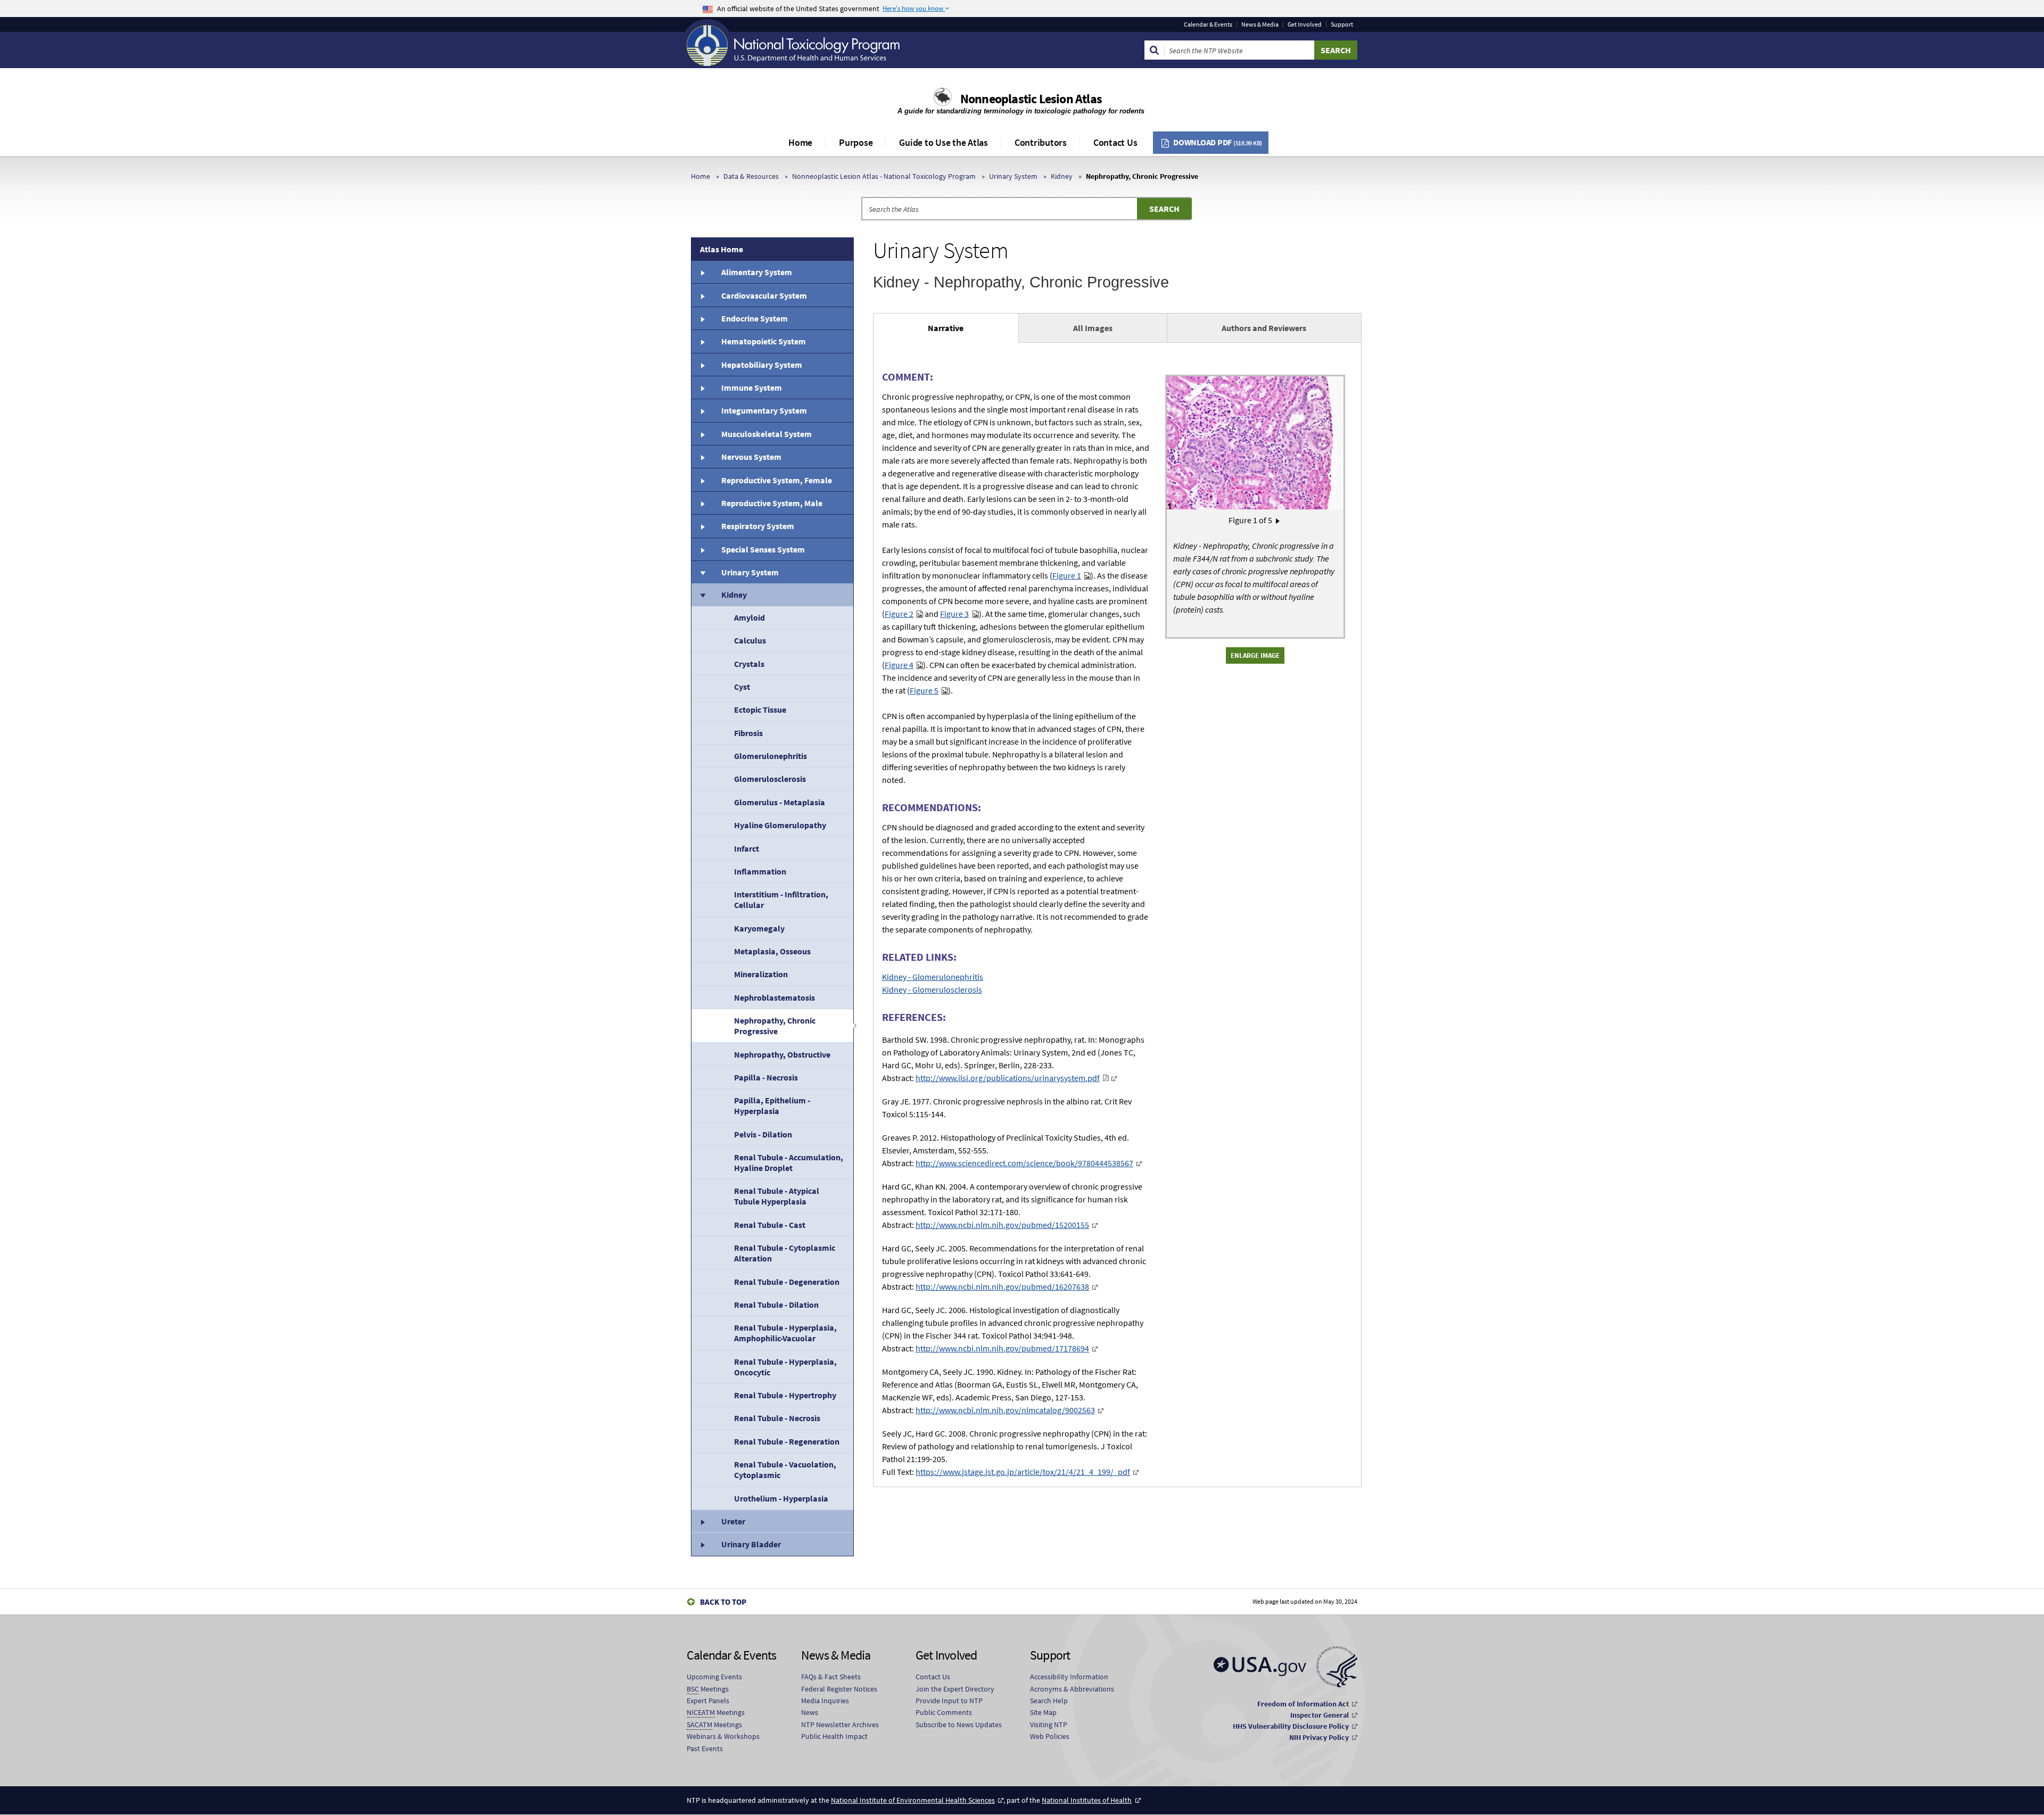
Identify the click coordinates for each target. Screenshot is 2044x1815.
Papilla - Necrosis (766, 1077)
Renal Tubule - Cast (770, 1225)
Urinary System (1013, 176)
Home (800, 142)
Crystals (749, 664)
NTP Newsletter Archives (840, 1725)
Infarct (747, 848)
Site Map (1043, 1712)
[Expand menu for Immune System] (702, 387)
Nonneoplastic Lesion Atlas (1031, 99)
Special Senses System (763, 549)
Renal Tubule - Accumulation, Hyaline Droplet (789, 1162)
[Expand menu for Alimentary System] (702, 272)
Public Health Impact (834, 1736)
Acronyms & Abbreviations (1072, 1689)
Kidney (1062, 176)
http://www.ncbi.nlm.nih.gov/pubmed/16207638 (1002, 1286)
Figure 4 (899, 665)
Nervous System (751, 457)
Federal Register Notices (839, 1689)
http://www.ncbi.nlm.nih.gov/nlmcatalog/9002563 (1005, 1410)
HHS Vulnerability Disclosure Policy (1291, 1726)
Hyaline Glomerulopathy (780, 825)
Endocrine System (755, 318)
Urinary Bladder (751, 1544)
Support (1342, 24)
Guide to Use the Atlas (943, 142)
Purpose (856, 142)
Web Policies (1050, 1736)
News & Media (1260, 24)
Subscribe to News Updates (959, 1725)
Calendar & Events (1208, 24)
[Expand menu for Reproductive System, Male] (702, 503)
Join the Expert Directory (955, 1689)
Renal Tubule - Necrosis (777, 1418)
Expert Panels (708, 1701)
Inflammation (760, 871)
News (810, 1712)
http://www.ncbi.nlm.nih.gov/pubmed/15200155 (1002, 1225)
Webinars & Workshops (723, 1736)
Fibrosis (748, 733)
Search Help (1049, 1701)
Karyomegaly (759, 928)
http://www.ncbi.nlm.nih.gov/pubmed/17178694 (1002, 1348)
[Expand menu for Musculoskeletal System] (702, 434)
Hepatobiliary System (762, 365)
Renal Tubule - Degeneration (787, 1282)
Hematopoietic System (764, 341)
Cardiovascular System (764, 295)
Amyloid (749, 617)
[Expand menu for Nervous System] (702, 457)
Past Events (705, 1748)
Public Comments (944, 1712)
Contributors (1041, 142)
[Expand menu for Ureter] (702, 1521)
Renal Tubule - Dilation (776, 1305)
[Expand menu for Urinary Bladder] (702, 1544)
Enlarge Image (1255, 655)
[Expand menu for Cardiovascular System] (702, 295)
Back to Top (723, 1602)
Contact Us (1115, 142)
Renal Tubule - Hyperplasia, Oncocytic (785, 1367)
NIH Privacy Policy (1319, 1737)
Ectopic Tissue (760, 709)
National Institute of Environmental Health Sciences (913, 1800)
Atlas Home (722, 249)
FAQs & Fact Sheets (831, 1677)
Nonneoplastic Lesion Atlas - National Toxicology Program (884, 176)
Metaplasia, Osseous (772, 951)
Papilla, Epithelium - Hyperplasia (772, 1105)
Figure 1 (1067, 575)
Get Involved (1305, 24)
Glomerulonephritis (770, 756)
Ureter (733, 1521)
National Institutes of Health (1087, 1800)
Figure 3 (954, 614)
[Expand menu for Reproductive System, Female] (702, 480)
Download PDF (1218, 142)
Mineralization (761, 974)
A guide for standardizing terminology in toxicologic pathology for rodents (1022, 111)
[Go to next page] (1278, 520)
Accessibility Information (1069, 1677)
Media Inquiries (825, 1701)
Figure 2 (899, 614)
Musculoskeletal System (767, 434)
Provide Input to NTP (949, 1701)
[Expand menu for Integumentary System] (702, 410)
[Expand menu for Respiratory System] (702, 526)
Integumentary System (764, 410)
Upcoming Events (714, 1677)
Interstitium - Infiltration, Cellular (781, 900)
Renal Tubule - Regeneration (787, 1441)
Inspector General (1320, 1715)
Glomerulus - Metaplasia (780, 802)
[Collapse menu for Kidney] (702, 595)
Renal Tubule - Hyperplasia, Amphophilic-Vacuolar (785, 1333)
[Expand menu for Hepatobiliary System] (702, 365)
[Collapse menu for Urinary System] (702, 572)
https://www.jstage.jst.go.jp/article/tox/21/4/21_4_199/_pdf (1023, 1472)
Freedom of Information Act (1303, 1704)
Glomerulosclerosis (770, 779)
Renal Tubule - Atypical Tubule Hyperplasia (777, 1196)
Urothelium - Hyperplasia (781, 1498)
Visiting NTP (1049, 1725)
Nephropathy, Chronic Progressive (775, 1026)
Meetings (708, 1689)
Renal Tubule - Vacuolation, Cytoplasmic (785, 1470)
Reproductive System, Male (772, 503)
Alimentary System (757, 272)
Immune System (752, 387)
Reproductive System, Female (777, 480)
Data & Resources (751, 176)
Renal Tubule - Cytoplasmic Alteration (785, 1253)
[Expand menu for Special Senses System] (702, 549)
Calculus (750, 640)
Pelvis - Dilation (763, 1134)
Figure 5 (924, 690)
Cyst (742, 687)
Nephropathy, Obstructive (782, 1054)
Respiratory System (758, 526)
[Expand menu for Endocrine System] (702, 318)
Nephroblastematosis (774, 997)
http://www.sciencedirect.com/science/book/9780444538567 (1024, 1163)
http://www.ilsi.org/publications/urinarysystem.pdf (1008, 1078)
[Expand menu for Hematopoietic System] (702, 341)
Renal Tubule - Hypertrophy (785, 1395)
